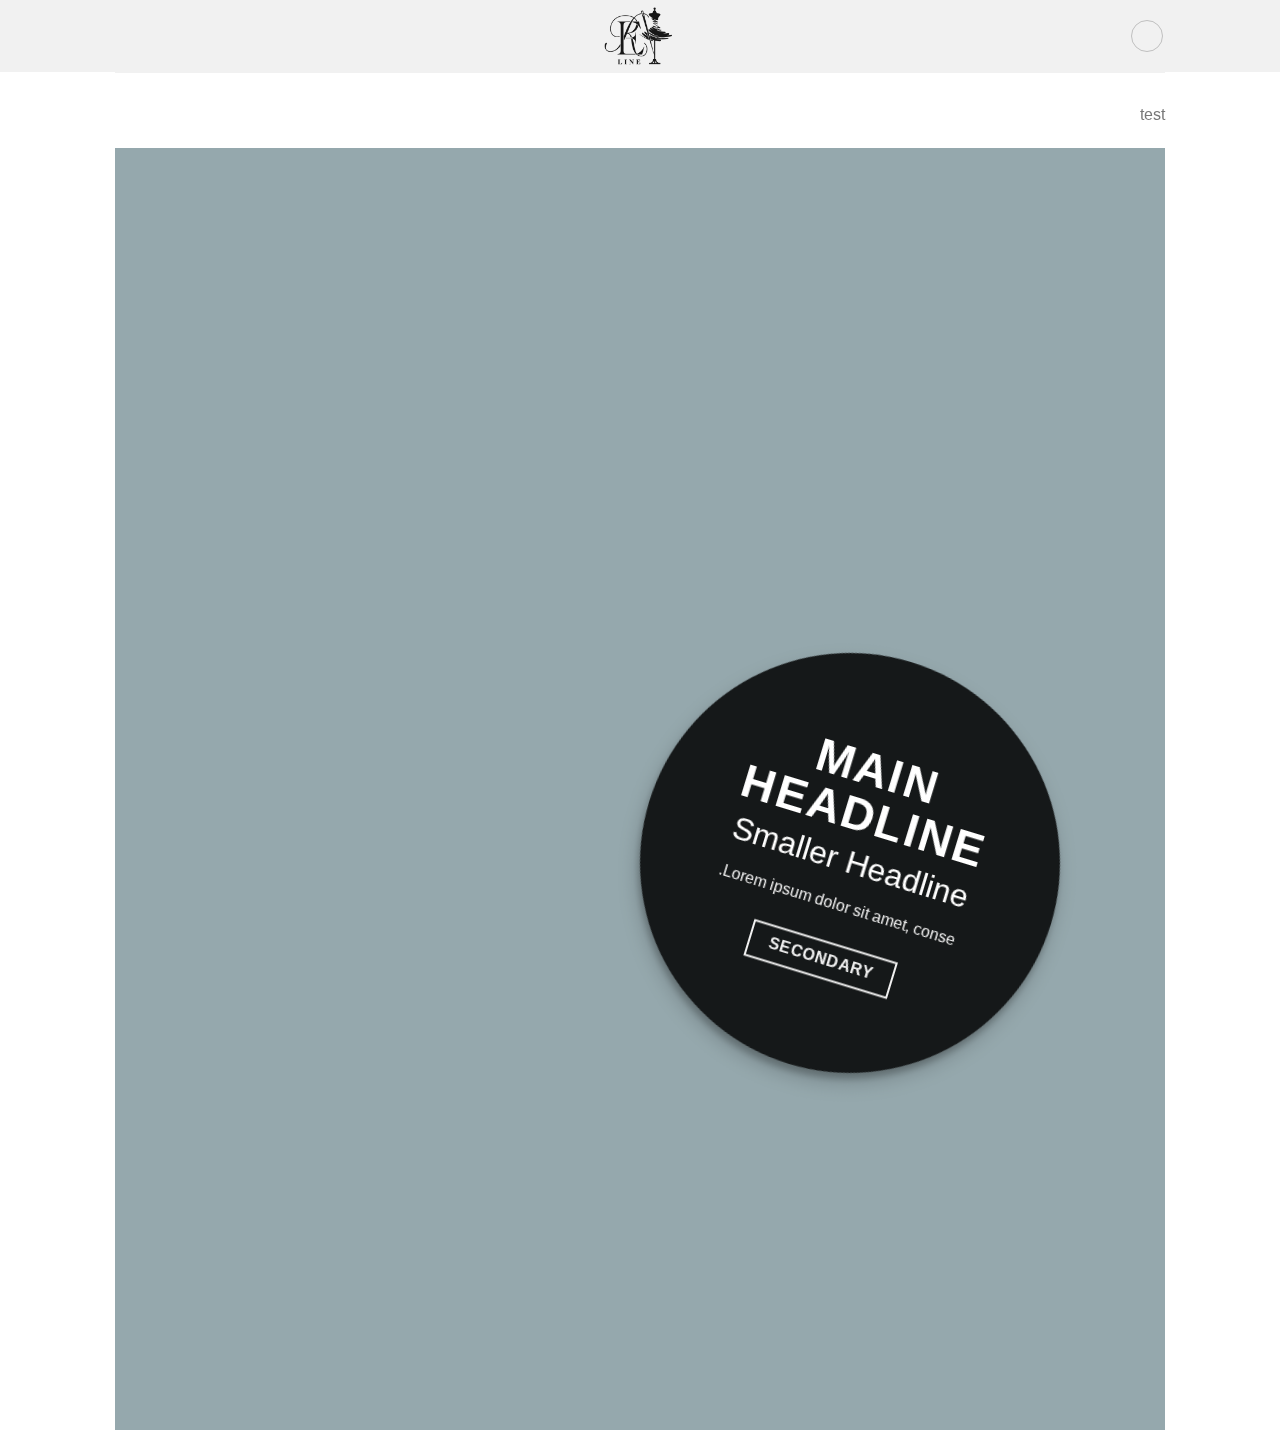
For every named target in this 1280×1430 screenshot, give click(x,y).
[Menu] (1147, 36)
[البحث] (122, 36)
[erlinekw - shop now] (640, 35)
